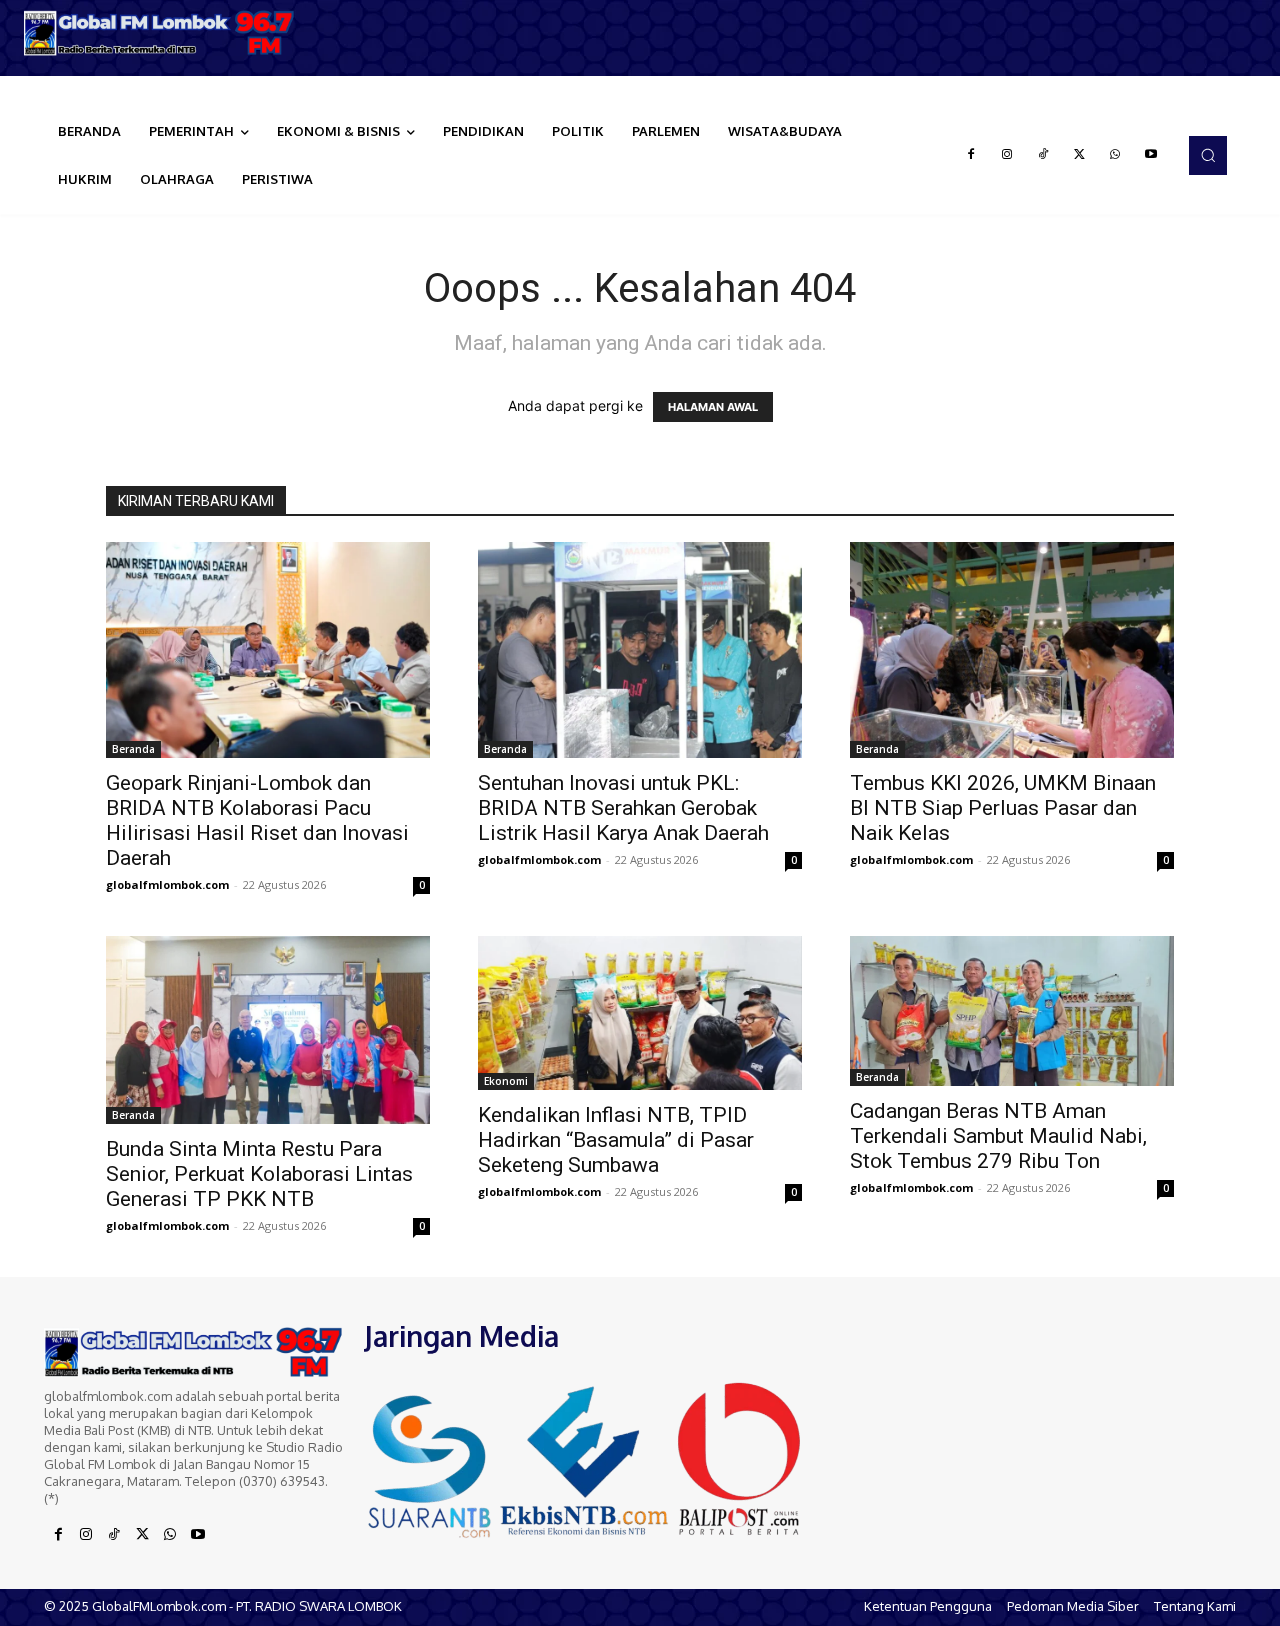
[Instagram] (1007, 155)
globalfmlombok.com (167, 884)
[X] (1079, 155)
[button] (1208, 155)
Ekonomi (506, 1081)
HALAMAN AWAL (713, 407)
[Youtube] (1151, 155)
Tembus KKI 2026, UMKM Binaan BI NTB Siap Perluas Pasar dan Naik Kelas (1003, 808)
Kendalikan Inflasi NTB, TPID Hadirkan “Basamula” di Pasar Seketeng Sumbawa (616, 1140)
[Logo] (160, 33)
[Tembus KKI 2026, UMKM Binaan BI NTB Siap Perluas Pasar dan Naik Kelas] (1012, 650)
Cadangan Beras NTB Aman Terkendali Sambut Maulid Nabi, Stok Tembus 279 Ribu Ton (998, 1136)
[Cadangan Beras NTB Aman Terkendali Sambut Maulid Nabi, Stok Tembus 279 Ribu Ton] (1012, 1011)
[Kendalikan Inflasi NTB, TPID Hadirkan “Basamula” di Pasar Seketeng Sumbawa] (640, 1012)
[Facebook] (971, 155)
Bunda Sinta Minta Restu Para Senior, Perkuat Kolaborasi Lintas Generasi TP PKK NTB (259, 1174)
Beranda (133, 749)
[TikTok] (1043, 155)
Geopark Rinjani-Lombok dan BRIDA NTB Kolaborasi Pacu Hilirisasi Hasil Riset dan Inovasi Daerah (257, 820)
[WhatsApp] (1115, 155)
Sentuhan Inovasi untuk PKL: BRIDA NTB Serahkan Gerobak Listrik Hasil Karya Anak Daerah (623, 808)
